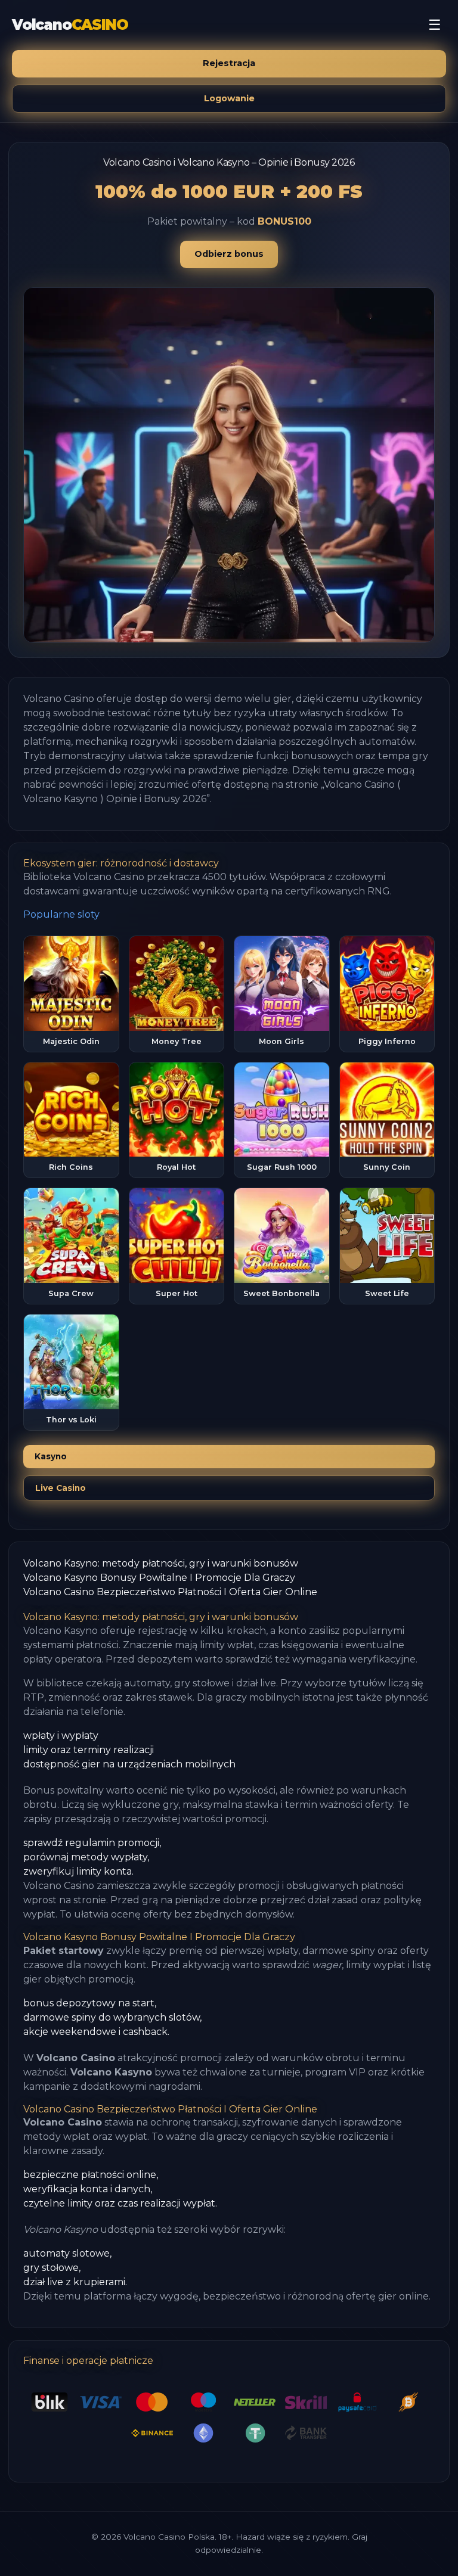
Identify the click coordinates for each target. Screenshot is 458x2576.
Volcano (70, 25)
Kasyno (51, 1456)
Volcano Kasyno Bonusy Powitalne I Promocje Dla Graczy (159, 1578)
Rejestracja (229, 63)
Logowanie (229, 98)
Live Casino (61, 1488)
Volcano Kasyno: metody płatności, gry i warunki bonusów (161, 1563)
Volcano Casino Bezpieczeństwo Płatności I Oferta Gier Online (170, 1592)
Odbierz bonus (229, 254)
